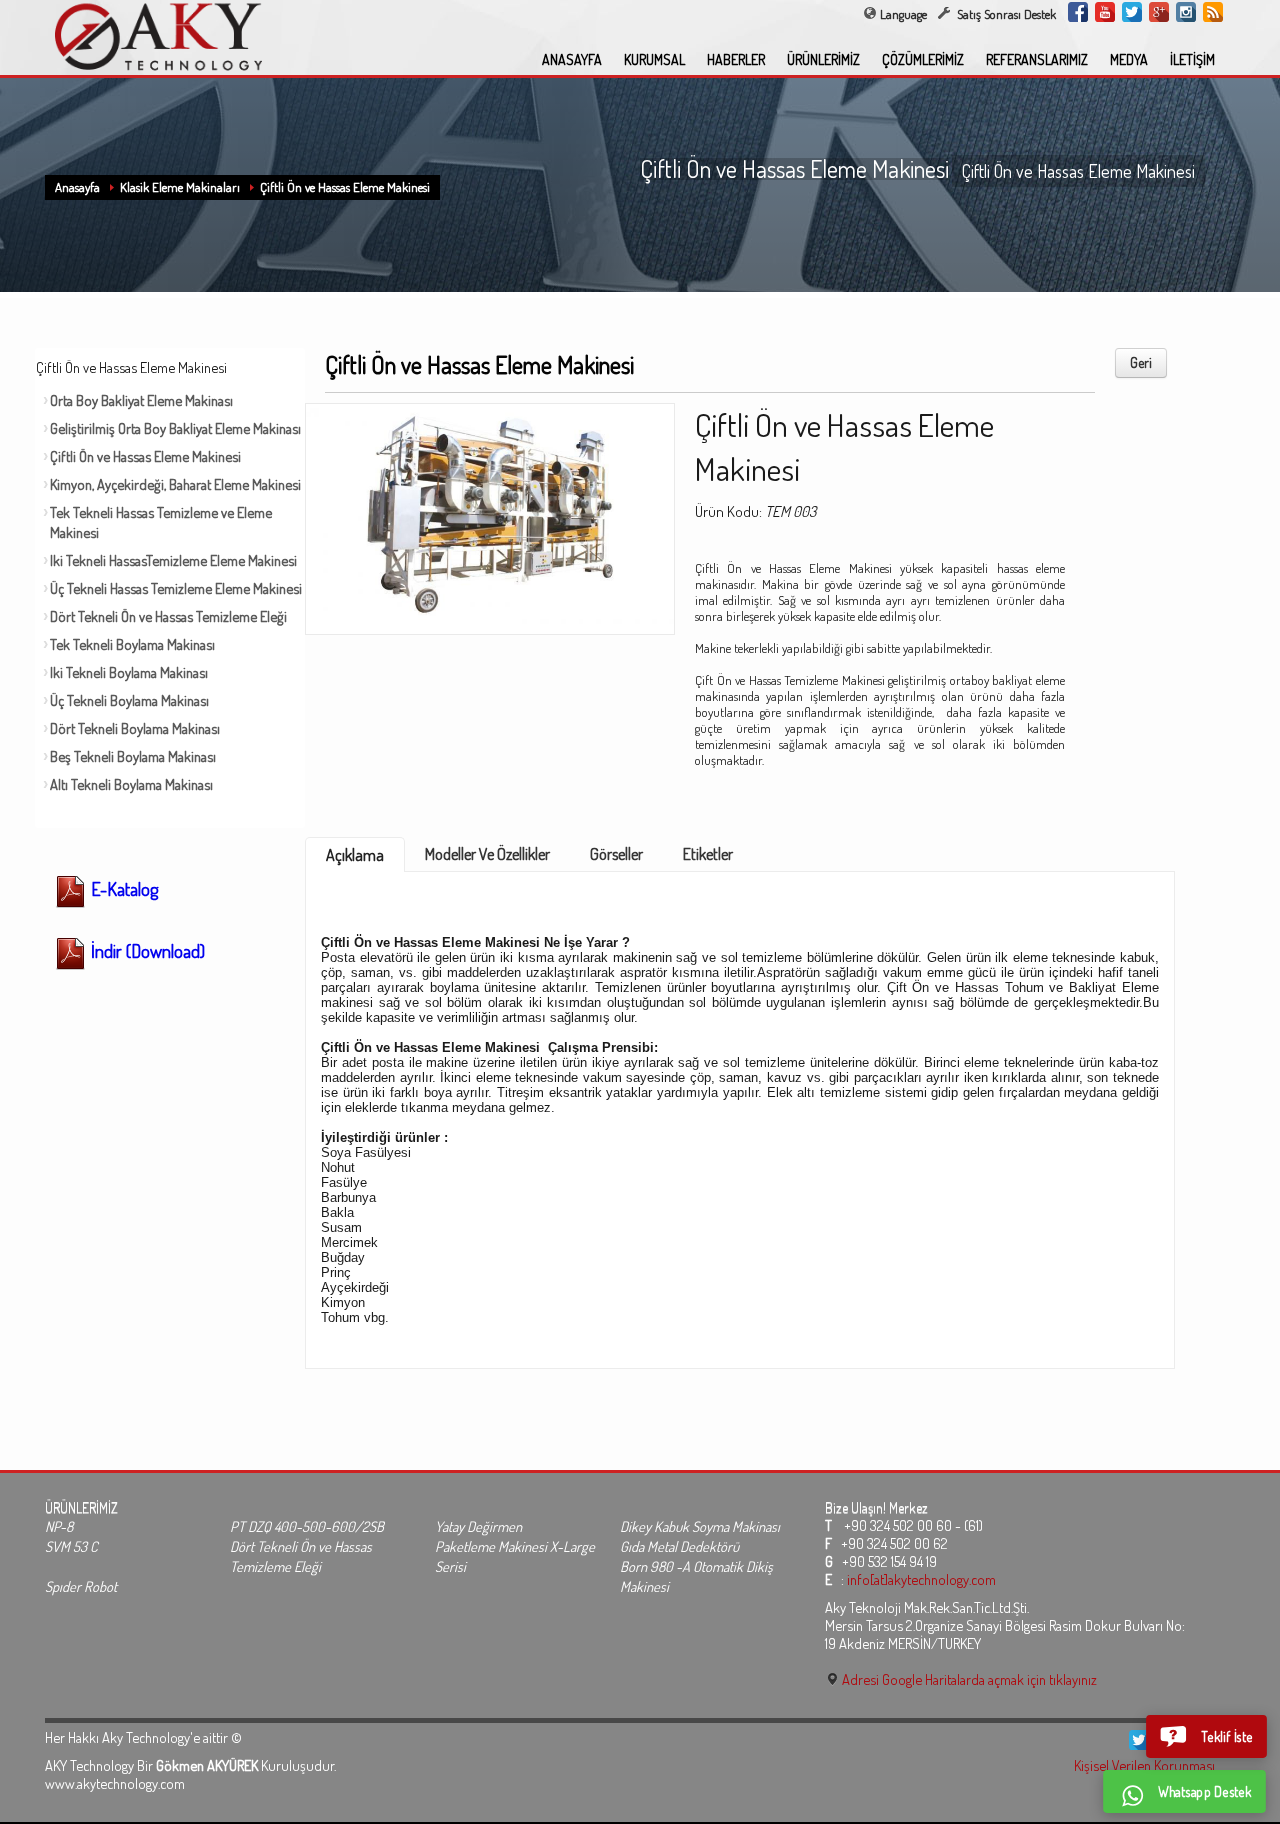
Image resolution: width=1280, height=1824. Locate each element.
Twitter (1132, 12)
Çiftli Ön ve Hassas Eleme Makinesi (345, 187)
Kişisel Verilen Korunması (1144, 1765)
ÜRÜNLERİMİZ (823, 59)
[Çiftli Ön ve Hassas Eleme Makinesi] (490, 513)
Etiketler (708, 854)
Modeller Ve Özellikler (487, 854)
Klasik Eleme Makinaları (180, 187)
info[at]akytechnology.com (921, 1579)
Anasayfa (77, 187)
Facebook (1078, 12)
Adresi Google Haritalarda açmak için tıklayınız (968, 1679)
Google (1159, 12)
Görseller (616, 854)
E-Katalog (122, 889)
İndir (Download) (146, 951)
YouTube (1105, 12)
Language (903, 14)
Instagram (1186, 12)
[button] (1206, 1736)
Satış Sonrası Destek (1005, 14)
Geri (1141, 362)
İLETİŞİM (1192, 59)
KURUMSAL (654, 59)
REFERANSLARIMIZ (1037, 59)
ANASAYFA (572, 59)
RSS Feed (1213, 12)
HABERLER (736, 59)
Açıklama (355, 855)
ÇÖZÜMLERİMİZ (923, 59)
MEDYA (1129, 59)
